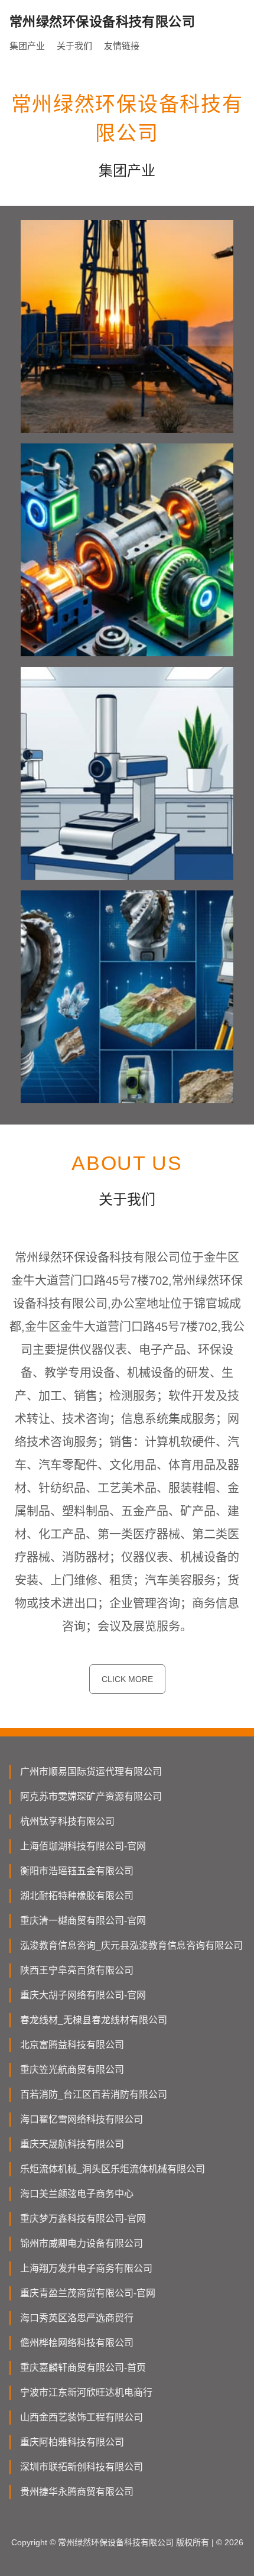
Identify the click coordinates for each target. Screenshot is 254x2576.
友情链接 (122, 46)
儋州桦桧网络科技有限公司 (77, 2343)
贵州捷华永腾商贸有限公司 (77, 2492)
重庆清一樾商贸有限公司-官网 (83, 1921)
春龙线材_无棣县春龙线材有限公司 (94, 2020)
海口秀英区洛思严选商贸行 (77, 2318)
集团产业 (27, 46)
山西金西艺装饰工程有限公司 (82, 2417)
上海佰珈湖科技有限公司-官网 (83, 1846)
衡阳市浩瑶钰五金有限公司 (77, 1871)
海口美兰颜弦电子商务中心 (77, 2194)
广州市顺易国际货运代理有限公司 (91, 1772)
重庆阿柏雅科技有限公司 (72, 2442)
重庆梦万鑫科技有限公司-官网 (83, 2219)
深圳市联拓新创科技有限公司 (82, 2467)
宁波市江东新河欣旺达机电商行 (86, 2392)
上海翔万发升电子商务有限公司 (86, 2268)
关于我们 (74, 46)
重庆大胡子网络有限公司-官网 (83, 1995)
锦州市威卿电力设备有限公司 (82, 2243)
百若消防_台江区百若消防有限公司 (94, 2094)
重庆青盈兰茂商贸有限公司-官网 (88, 2293)
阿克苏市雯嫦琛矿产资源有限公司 (91, 1796)
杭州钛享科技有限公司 (67, 1821)
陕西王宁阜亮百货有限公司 (77, 1970)
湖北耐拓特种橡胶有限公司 (77, 1896)
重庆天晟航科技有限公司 (72, 2144)
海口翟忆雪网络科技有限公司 (82, 2119)
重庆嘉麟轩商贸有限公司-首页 (83, 2368)
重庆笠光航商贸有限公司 (72, 2070)
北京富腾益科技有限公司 (72, 2045)
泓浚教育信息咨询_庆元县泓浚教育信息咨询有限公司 (131, 1945)
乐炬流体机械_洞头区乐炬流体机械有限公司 (113, 2169)
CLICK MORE (127, 1679)
